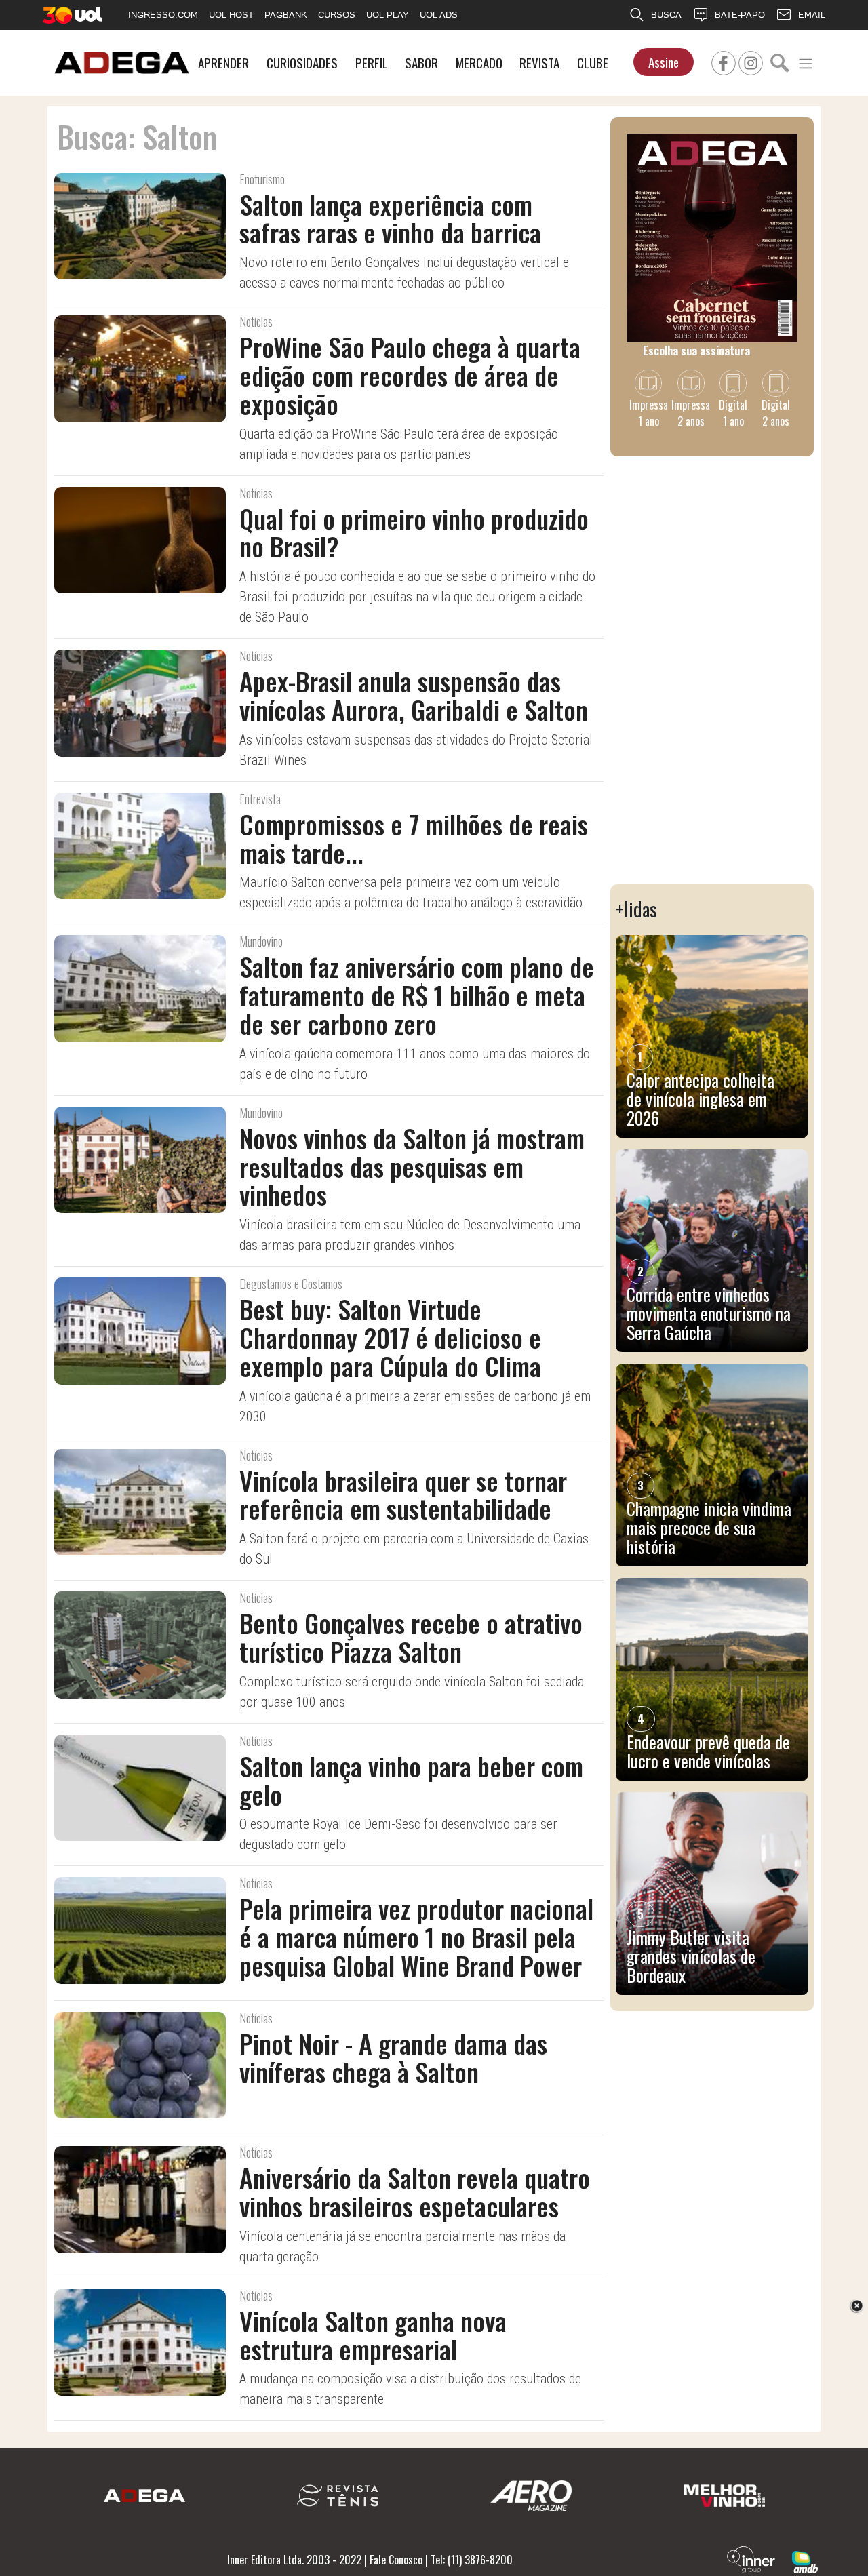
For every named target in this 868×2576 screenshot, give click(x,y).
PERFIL (372, 63)
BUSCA (666, 15)
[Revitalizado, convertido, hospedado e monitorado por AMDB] (805, 2560)
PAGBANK (286, 15)
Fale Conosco (396, 2560)
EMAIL (812, 15)
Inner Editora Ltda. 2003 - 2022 (294, 2560)
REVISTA (539, 63)
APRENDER (223, 63)
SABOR (421, 63)
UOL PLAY (388, 15)
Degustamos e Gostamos (291, 1284)
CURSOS (337, 15)
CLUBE (593, 63)
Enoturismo (262, 179)
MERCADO (479, 63)
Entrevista (260, 799)
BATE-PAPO (740, 15)
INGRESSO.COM (163, 15)
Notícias (256, 321)
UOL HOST (231, 15)
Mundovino (261, 941)
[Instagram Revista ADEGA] (751, 61)
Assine (664, 62)
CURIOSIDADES (302, 63)
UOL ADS (439, 15)
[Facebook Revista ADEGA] (724, 61)
